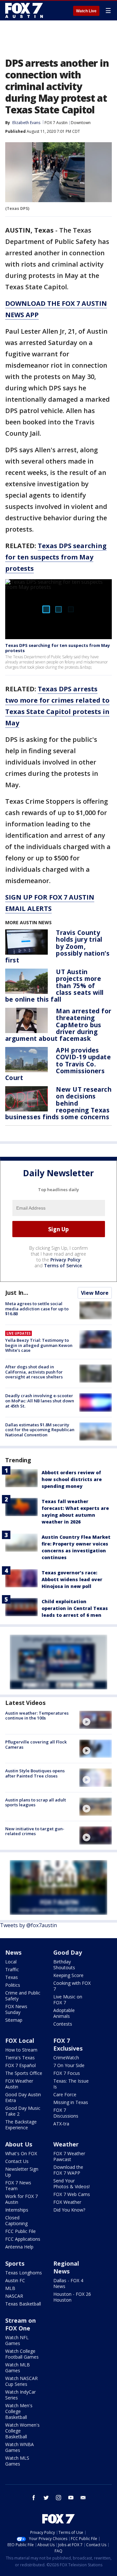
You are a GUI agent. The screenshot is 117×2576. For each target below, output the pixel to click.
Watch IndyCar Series (20, 2395)
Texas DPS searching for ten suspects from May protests (56, 557)
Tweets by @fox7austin (28, 1925)
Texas (12, 1977)
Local (11, 1962)
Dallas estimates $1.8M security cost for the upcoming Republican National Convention (40, 1430)
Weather (66, 2144)
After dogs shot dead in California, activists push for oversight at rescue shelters (34, 1372)
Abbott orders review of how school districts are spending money (72, 1479)
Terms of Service (63, 1265)
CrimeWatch (66, 2058)
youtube (71, 2498)
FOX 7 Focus (67, 2073)
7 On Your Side (69, 2065)
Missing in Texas (71, 2102)
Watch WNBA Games (19, 2447)
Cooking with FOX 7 (72, 1986)
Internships (17, 2210)
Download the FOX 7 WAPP (68, 2170)
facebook (34, 2498)
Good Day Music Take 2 (23, 2111)
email (83, 2498)
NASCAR (14, 2296)
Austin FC (15, 2280)
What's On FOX (21, 2153)
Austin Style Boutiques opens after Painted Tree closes (35, 1773)
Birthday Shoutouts (64, 1965)
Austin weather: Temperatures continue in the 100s (37, 1716)
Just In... (17, 1293)
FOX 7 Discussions (66, 2113)
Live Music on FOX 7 (68, 2000)
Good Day (68, 1952)
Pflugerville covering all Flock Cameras (36, 1744)
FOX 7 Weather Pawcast (69, 2156)
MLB (10, 2288)
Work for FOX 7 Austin (21, 2199)
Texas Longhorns (24, 2273)
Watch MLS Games (17, 2461)
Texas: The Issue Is (71, 2084)
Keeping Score (68, 1975)
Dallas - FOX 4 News (68, 2283)
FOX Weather (67, 2202)
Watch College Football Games (22, 2354)
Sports (15, 2263)
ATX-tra (61, 2124)
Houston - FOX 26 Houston (72, 2297)
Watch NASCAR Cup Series (21, 2381)
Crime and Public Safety (23, 1996)
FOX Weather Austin (19, 2084)
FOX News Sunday (16, 2009)
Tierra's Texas (20, 2058)
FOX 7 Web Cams (72, 2194)
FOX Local (20, 2041)
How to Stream (21, 2050)
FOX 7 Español (20, 2065)
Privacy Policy (65, 1260)
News (13, 1952)
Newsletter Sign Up (22, 2172)
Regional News (66, 2267)
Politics (13, 1985)
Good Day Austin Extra (23, 2097)
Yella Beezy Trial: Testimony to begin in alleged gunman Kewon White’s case (39, 1345)
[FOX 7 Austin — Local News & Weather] (24, 10)
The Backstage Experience (21, 2125)
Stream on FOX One (20, 2324)
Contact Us (17, 2161)
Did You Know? (69, 2210)
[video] (96, 1720)
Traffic (12, 1969)
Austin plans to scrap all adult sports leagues (36, 1802)
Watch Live (86, 11)
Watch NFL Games (17, 2340)
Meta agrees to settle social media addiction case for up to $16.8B (37, 1309)
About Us (19, 2144)
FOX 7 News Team (18, 2185)
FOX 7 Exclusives (68, 2044)
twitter (46, 2498)
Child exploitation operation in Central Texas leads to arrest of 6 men (75, 1608)
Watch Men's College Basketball (19, 2411)
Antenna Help (19, 2247)
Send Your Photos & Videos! (71, 2184)
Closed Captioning (16, 2220)
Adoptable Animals (64, 2013)
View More (95, 1293)
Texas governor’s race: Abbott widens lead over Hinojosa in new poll (72, 1579)
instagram (58, 2498)
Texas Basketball (23, 2304)
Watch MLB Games (18, 2368)
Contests (63, 2024)
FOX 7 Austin (56, 123)
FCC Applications (23, 2239)
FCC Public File (20, 2231)
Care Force (65, 2094)
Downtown (81, 123)
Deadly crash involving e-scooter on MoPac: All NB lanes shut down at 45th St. (40, 1401)
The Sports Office (24, 2073)
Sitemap (14, 2020)
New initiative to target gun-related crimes (35, 1831)
